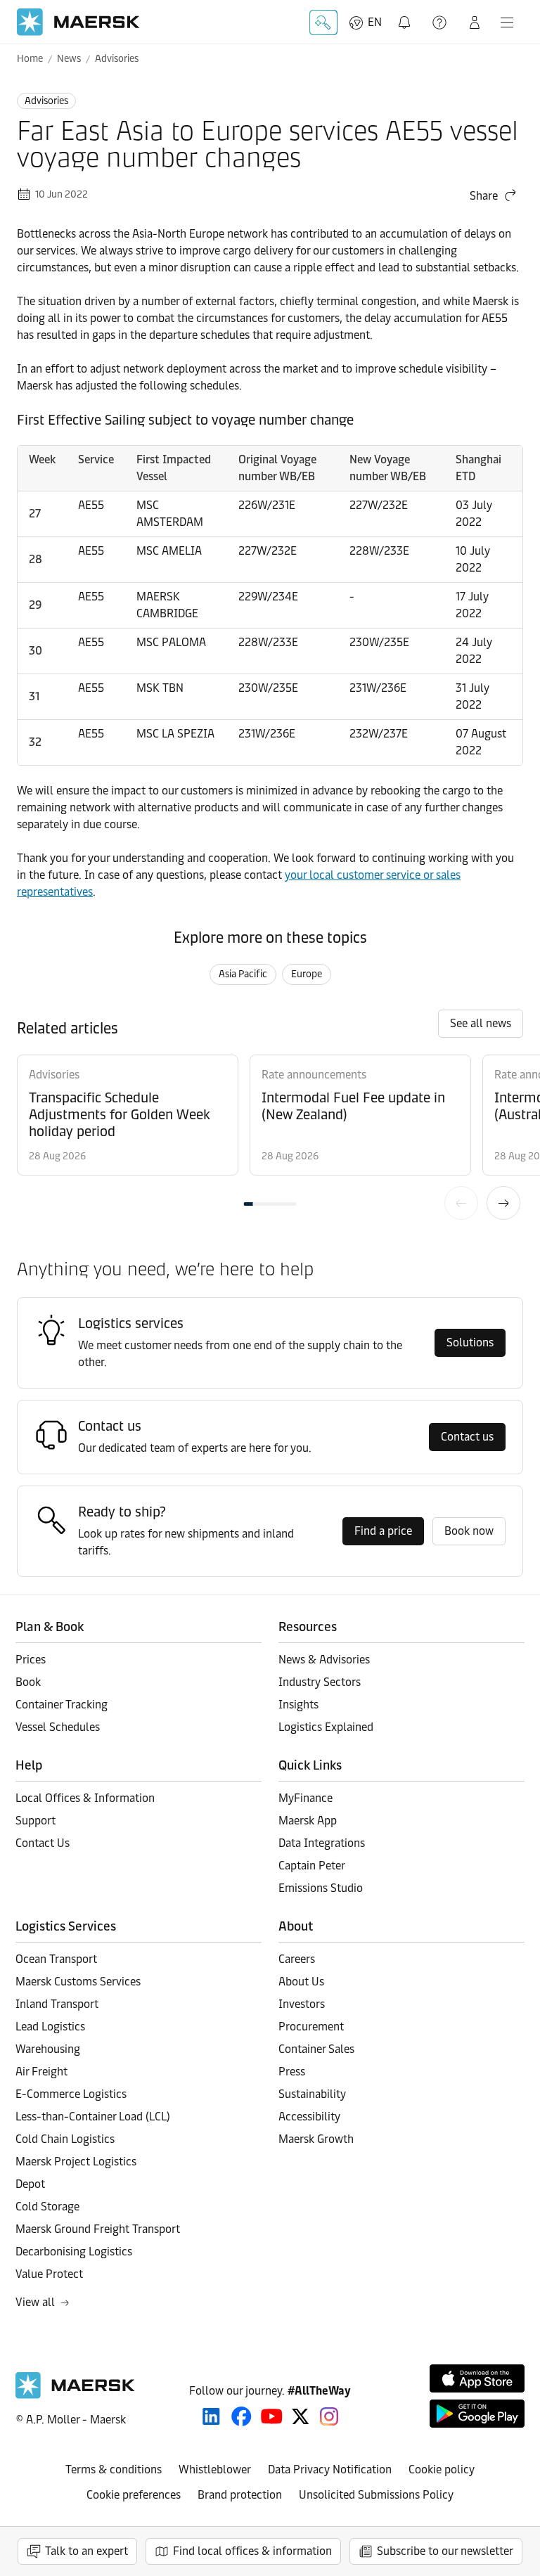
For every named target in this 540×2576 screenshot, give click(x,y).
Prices (31, 1660)
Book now (469, 1531)
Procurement (311, 2027)
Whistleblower (215, 2469)
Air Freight (41, 2072)
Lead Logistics (50, 2027)
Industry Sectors (320, 1682)
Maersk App (308, 1821)
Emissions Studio (321, 1888)
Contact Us (43, 1843)
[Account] (475, 22)
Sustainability (312, 2094)
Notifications (407, 14)
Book (28, 1682)
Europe (307, 974)
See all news (481, 1023)
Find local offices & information (252, 2551)
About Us (301, 1982)
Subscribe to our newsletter (445, 2551)
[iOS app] (477, 2378)
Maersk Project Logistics (76, 2162)
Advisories (117, 59)
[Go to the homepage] (75, 2395)
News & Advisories (324, 1660)
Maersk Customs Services (78, 1982)
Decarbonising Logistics (74, 2252)
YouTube (272, 2416)
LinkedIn (211, 2416)
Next (503, 1203)
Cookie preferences (134, 2495)
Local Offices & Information (85, 1798)
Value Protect (49, 2274)
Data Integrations (322, 1843)
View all (35, 2302)
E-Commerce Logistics (71, 2094)
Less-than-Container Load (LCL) (93, 2117)
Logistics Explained (326, 1727)
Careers (297, 1959)
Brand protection (240, 2495)
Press (292, 2072)
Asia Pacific (243, 974)
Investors (302, 2004)
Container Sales (316, 2049)
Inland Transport (57, 2004)
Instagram (329, 2416)
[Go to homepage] (78, 22)
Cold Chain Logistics (65, 2139)
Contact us (467, 1437)
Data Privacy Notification (330, 2469)
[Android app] (477, 2414)
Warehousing (48, 2049)
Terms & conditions (114, 2469)
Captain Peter (312, 1866)
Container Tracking (62, 1705)
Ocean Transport (56, 1959)
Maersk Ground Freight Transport (98, 2229)
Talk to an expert (86, 2551)
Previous (461, 1203)
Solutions (470, 1342)
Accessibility (309, 2117)
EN (375, 22)
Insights (298, 1705)
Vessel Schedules (58, 1727)
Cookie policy (442, 2469)
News (69, 59)
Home (30, 59)
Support (441, 22)
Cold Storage (47, 2207)
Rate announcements (314, 1075)
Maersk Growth (316, 2139)
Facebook (242, 2416)
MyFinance (306, 1798)
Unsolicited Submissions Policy (376, 2495)
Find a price (383, 1531)
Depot (30, 2184)
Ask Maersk (323, 22)
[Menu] (507, 22)
